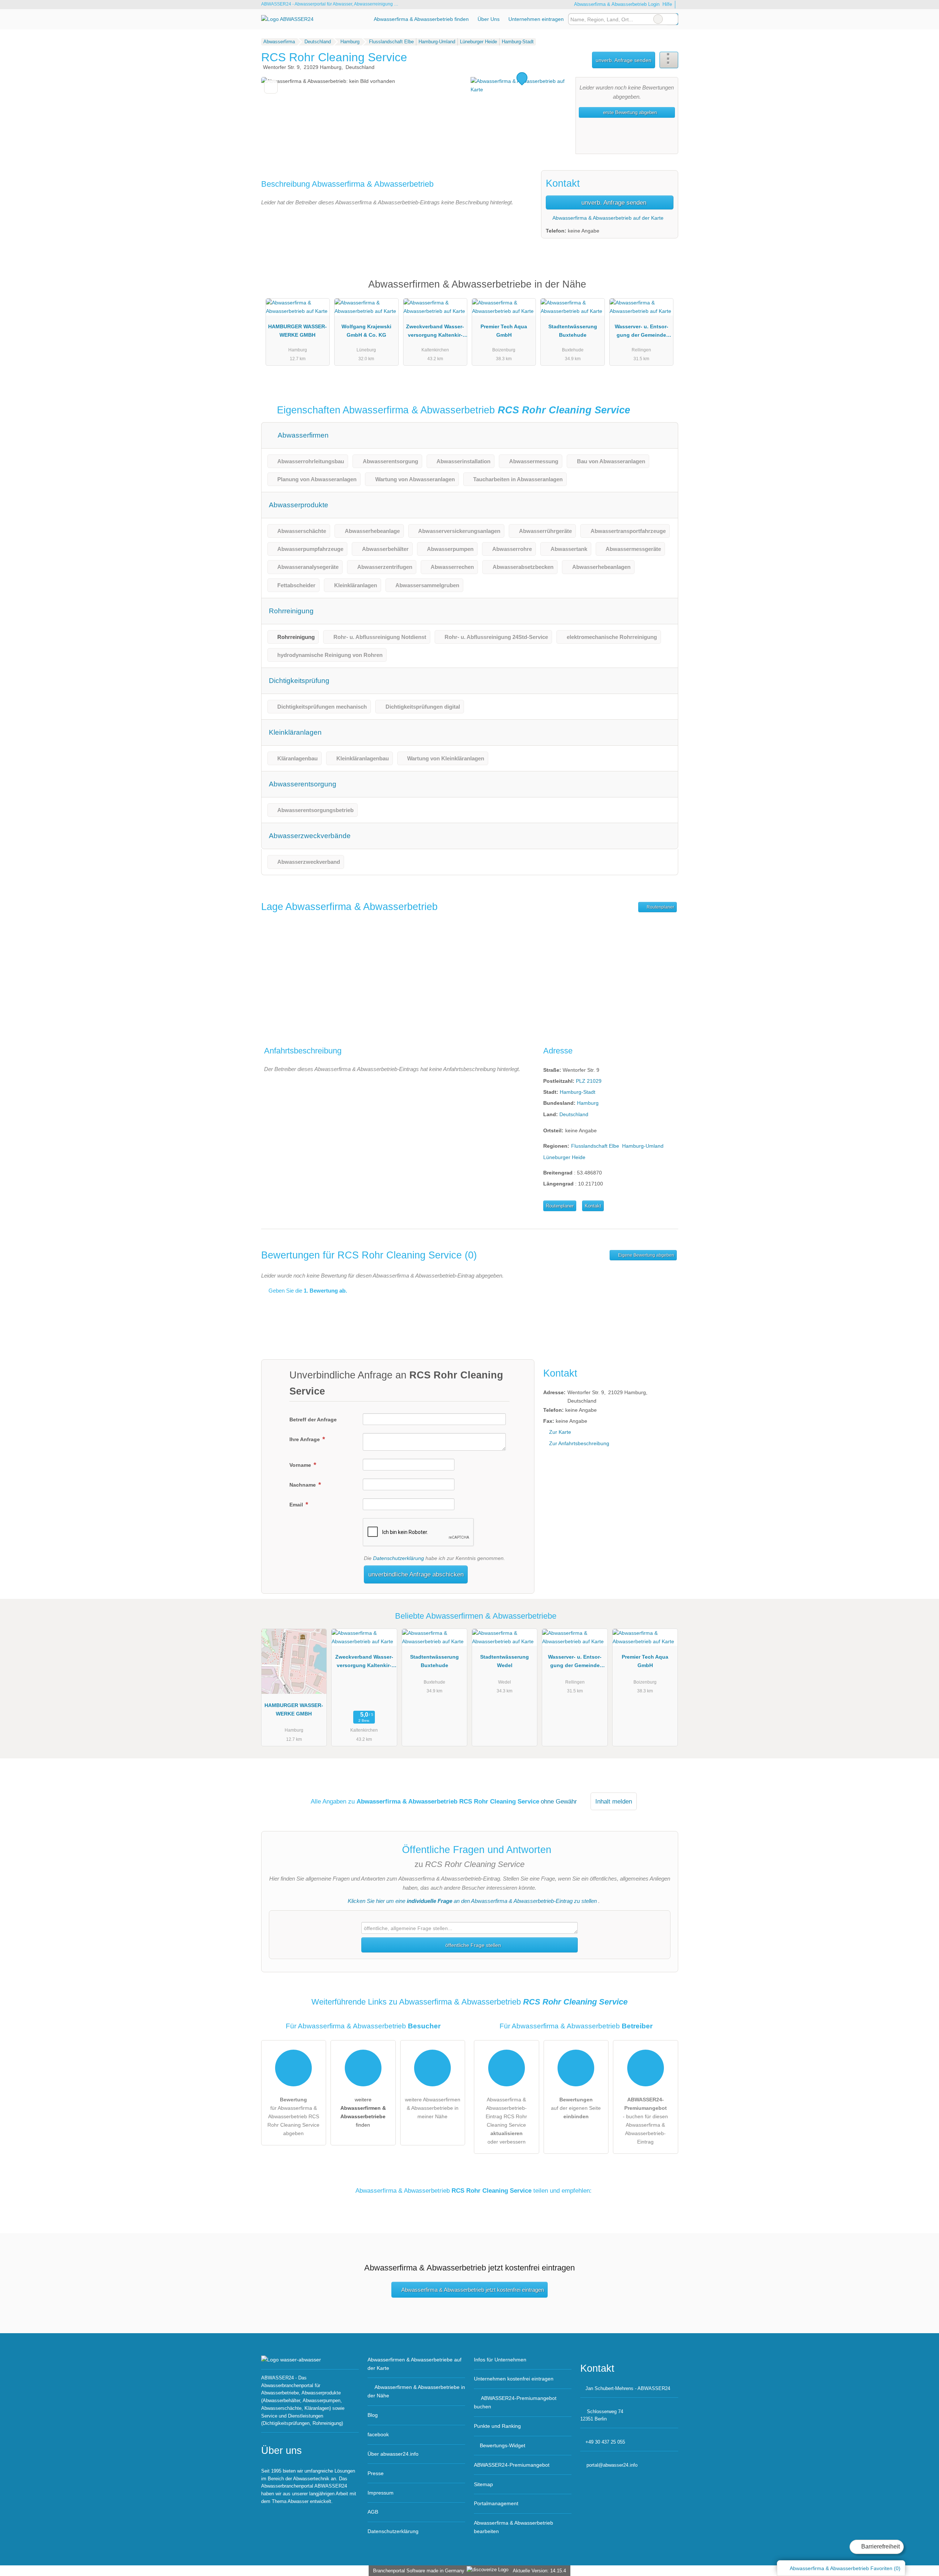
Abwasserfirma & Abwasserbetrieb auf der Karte (607, 218)
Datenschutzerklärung (399, 1558)
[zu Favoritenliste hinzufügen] (271, 87)
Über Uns (489, 19)
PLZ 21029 (589, 1081)
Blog (373, 2415)
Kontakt (593, 1206)
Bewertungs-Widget (503, 2445)
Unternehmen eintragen (536, 19)
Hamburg (588, 1103)
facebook (378, 2434)
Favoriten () (845, 2568)
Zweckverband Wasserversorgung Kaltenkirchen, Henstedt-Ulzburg (435, 332)
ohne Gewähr (559, 1801)
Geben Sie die (307, 1291)
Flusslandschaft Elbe (595, 1146)
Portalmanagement (496, 2503)
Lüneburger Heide (564, 1157)
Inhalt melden (614, 1801)
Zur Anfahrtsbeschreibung (579, 1443)
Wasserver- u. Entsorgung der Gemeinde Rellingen (642, 332)
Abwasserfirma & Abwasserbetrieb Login (616, 4)
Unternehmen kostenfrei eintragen (514, 2379)
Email (297, 1505)
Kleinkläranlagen (295, 732)
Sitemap (483, 2484)
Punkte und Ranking (497, 2426)
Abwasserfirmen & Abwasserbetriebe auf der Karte (414, 2364)
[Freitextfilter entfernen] (658, 19)
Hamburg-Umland (643, 1146)
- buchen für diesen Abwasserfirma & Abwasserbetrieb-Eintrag (645, 2121)
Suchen (672, 19)
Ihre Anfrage (305, 1439)
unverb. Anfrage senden (624, 60)
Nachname (303, 1485)
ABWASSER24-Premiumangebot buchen (515, 2402)
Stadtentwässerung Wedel (505, 1661)
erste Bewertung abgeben (629, 112)
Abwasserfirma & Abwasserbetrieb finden (421, 19)
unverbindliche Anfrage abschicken (416, 1574)
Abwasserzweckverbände (310, 836)
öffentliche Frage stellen (472, 1945)
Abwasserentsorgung (303, 784)
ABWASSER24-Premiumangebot (663, 291)
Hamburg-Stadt (578, 1092)
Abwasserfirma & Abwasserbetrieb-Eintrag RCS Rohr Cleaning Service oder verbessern (506, 2121)
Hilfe (667, 4)
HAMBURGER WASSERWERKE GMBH (297, 331)
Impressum (381, 2493)
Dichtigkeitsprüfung (299, 681)
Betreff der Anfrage (313, 1419)
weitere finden (363, 2112)
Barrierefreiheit (880, 2546)
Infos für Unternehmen (500, 2360)
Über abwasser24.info (393, 2454)
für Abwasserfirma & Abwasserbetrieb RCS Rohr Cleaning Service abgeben (293, 2116)
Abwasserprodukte (299, 505)
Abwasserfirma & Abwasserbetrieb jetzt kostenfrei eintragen (473, 2290)
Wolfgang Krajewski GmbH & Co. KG (366, 331)
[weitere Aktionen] (669, 60)
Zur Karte (560, 1432)
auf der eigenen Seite (576, 2108)
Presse (376, 2473)
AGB (373, 2512)
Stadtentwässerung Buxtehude (573, 331)
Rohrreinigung (291, 611)
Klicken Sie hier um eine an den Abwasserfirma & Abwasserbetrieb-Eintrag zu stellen (472, 1901)
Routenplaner (660, 907)
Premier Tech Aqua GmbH (504, 331)
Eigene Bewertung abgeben (646, 1255)
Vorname (301, 1465)
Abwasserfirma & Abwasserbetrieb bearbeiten (514, 2527)
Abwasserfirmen (302, 435)
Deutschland (574, 1114)
